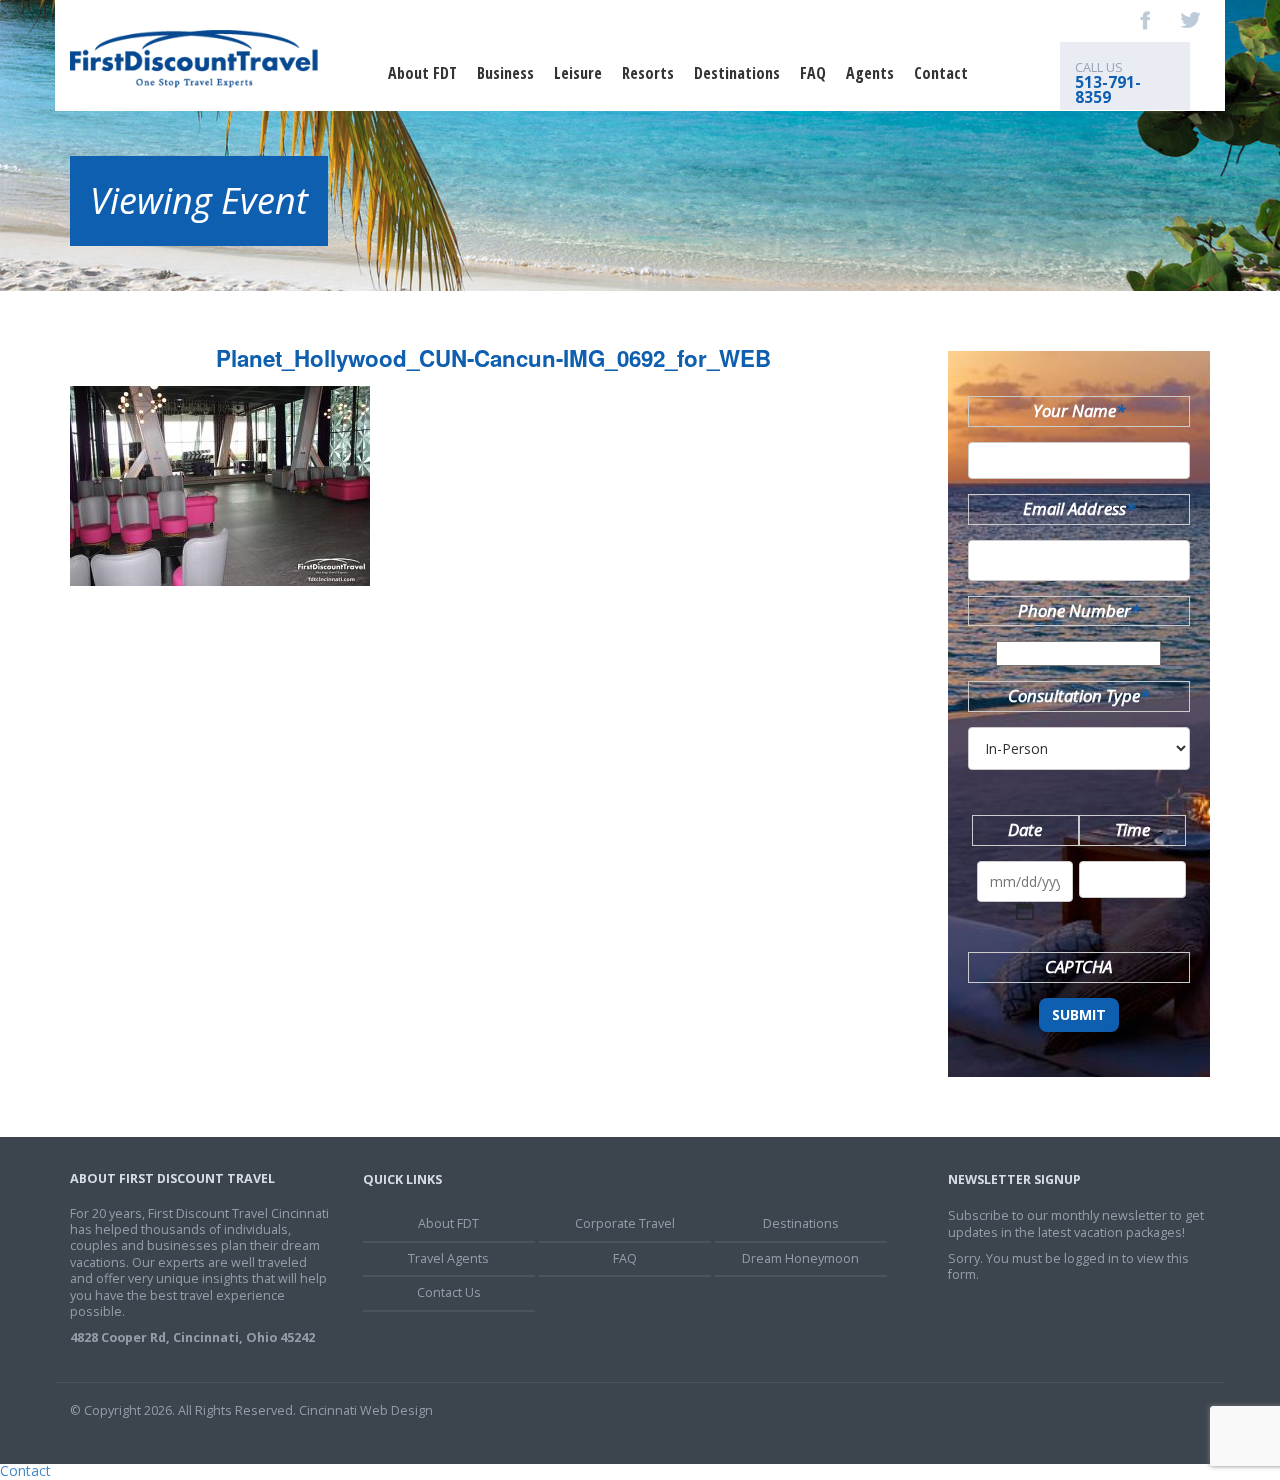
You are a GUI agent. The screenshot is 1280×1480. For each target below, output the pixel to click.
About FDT (422, 73)
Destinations (737, 73)
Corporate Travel (625, 1223)
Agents (870, 73)
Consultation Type (1078, 695)
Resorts (648, 73)
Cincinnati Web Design (366, 1410)
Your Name (1079, 410)
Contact (941, 73)
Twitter (1190, 20)
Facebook (1146, 20)
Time (1132, 829)
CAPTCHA (1078, 966)
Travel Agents (448, 1258)
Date (1025, 829)
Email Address (1079, 508)
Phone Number (1079, 610)
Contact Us (449, 1292)
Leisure (578, 73)
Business (505, 73)
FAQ (813, 73)
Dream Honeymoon (800, 1258)
